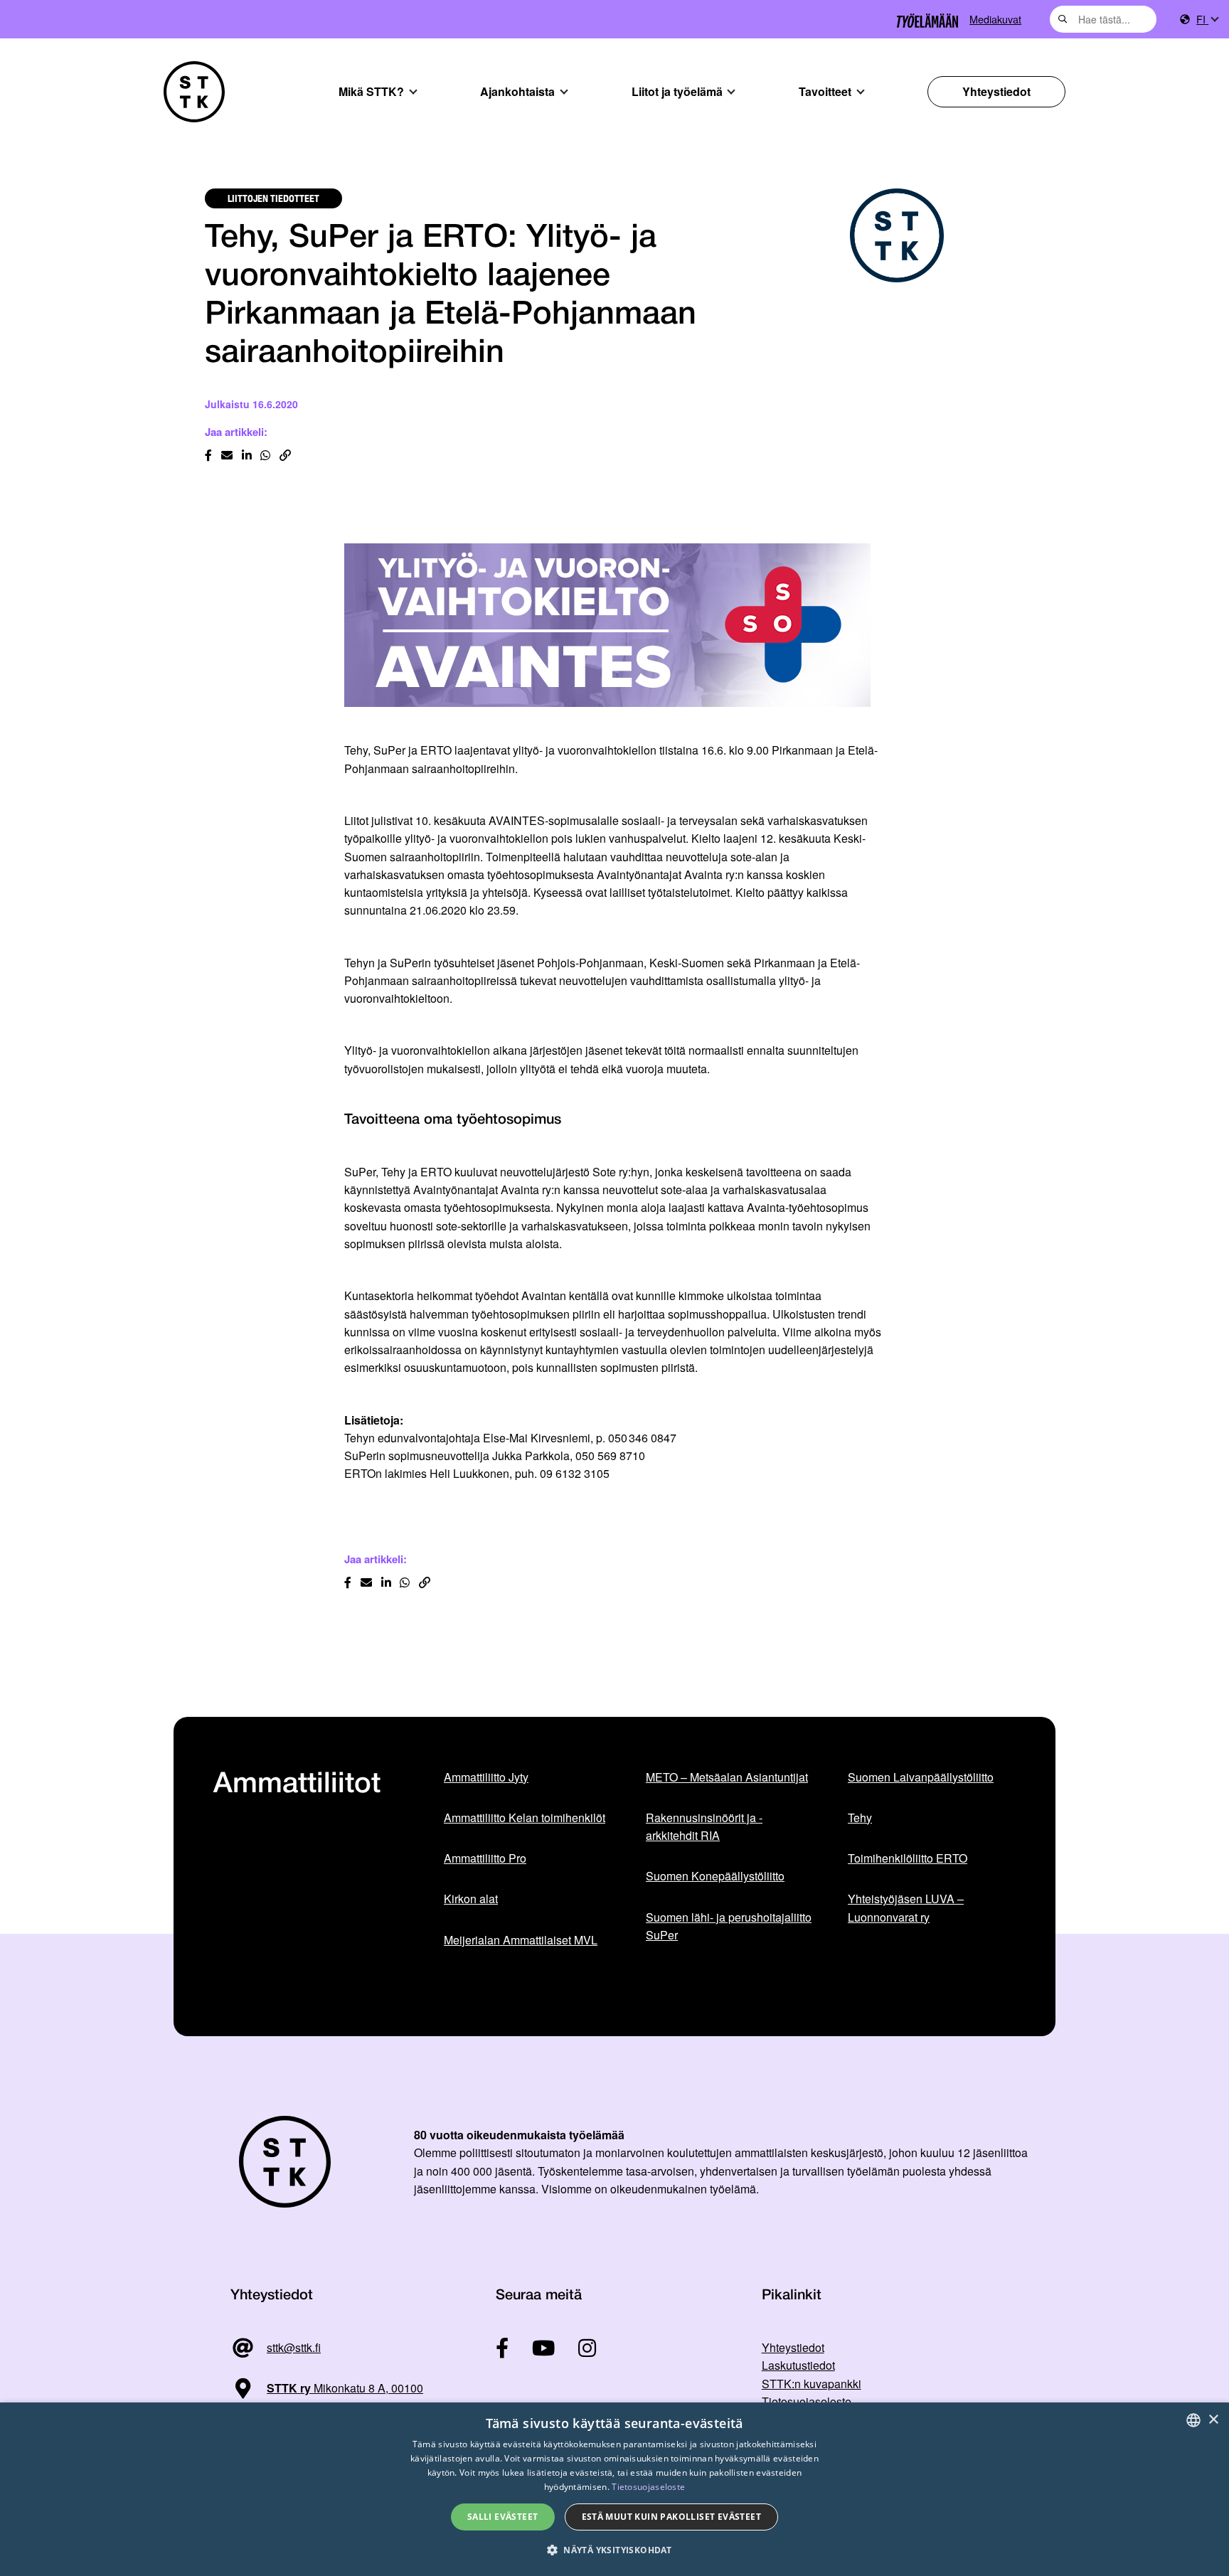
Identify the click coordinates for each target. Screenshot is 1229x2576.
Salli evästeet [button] (503, 2517)
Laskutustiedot (798, 2365)
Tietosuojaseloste (807, 2401)
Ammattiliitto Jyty (486, 1777)
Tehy (860, 1817)
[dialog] (614, 2489)
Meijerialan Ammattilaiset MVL (521, 1940)
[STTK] (194, 92)
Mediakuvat (995, 19)
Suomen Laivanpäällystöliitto (921, 1777)
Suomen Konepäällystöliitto (715, 1876)
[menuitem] (1207, 20)
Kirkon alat (471, 1899)
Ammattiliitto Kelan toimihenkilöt (525, 1817)
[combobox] (1103, 19)
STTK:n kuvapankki (812, 2384)
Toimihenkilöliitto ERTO (908, 1858)
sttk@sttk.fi (294, 2347)
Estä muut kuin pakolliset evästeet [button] (672, 2517)
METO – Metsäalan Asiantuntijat (727, 1777)
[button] (614, 2550)
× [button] (1213, 2420)
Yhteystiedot (996, 91)
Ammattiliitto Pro (485, 1858)
